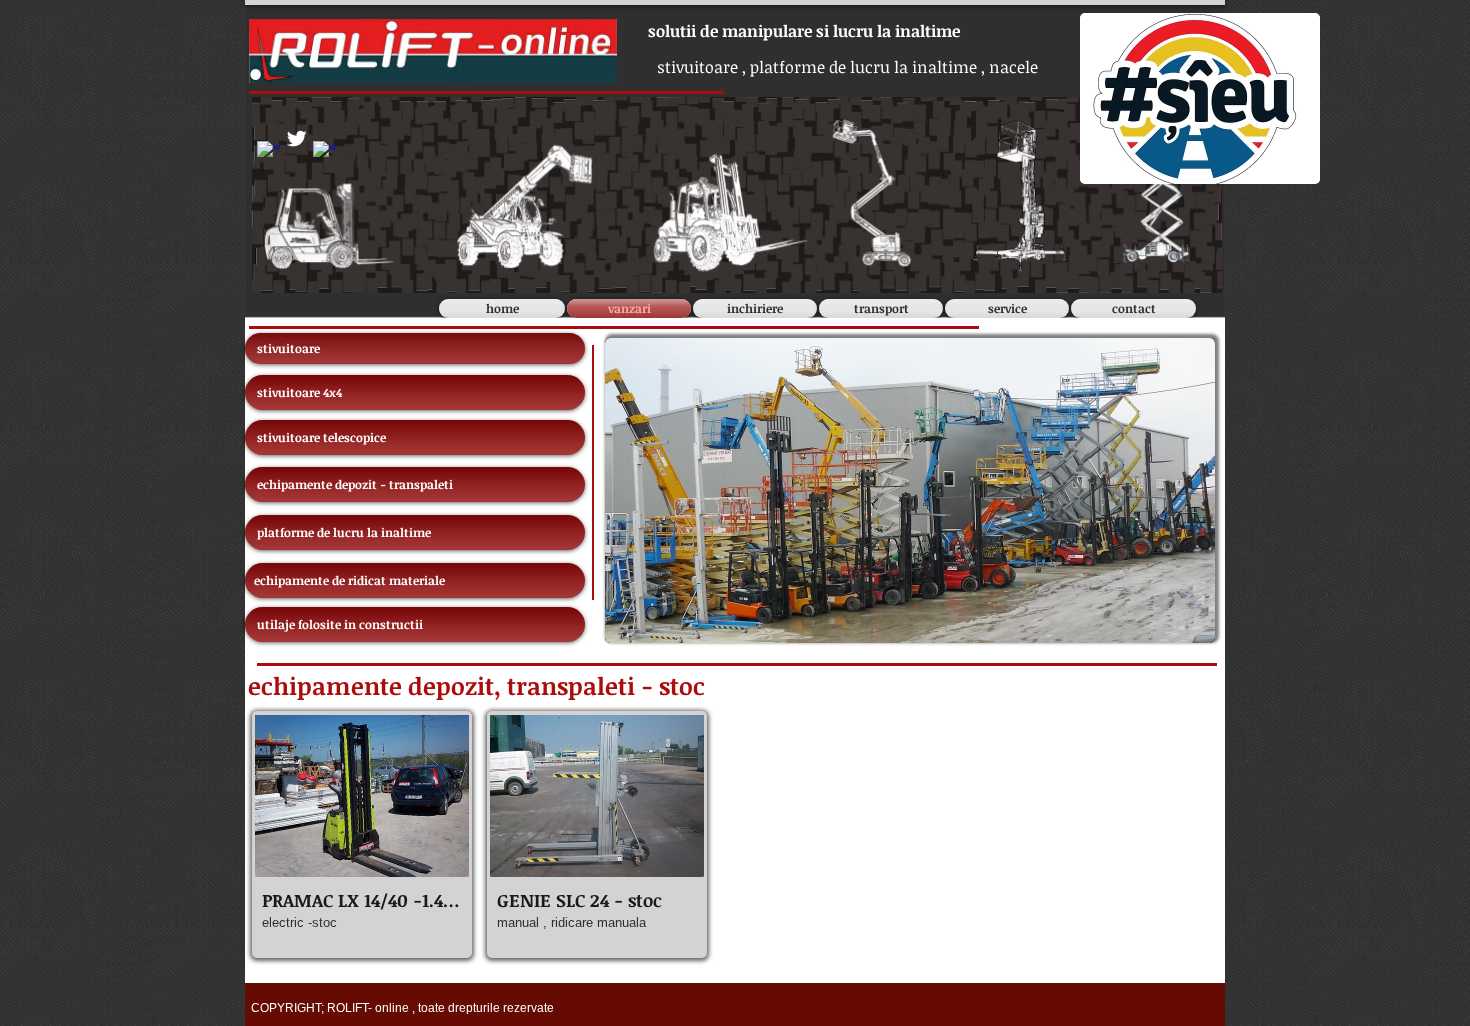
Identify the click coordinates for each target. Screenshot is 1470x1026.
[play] (1185, 613)
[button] (362, 834)
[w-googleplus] (324, 152)
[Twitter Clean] (296, 138)
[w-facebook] (268, 152)
